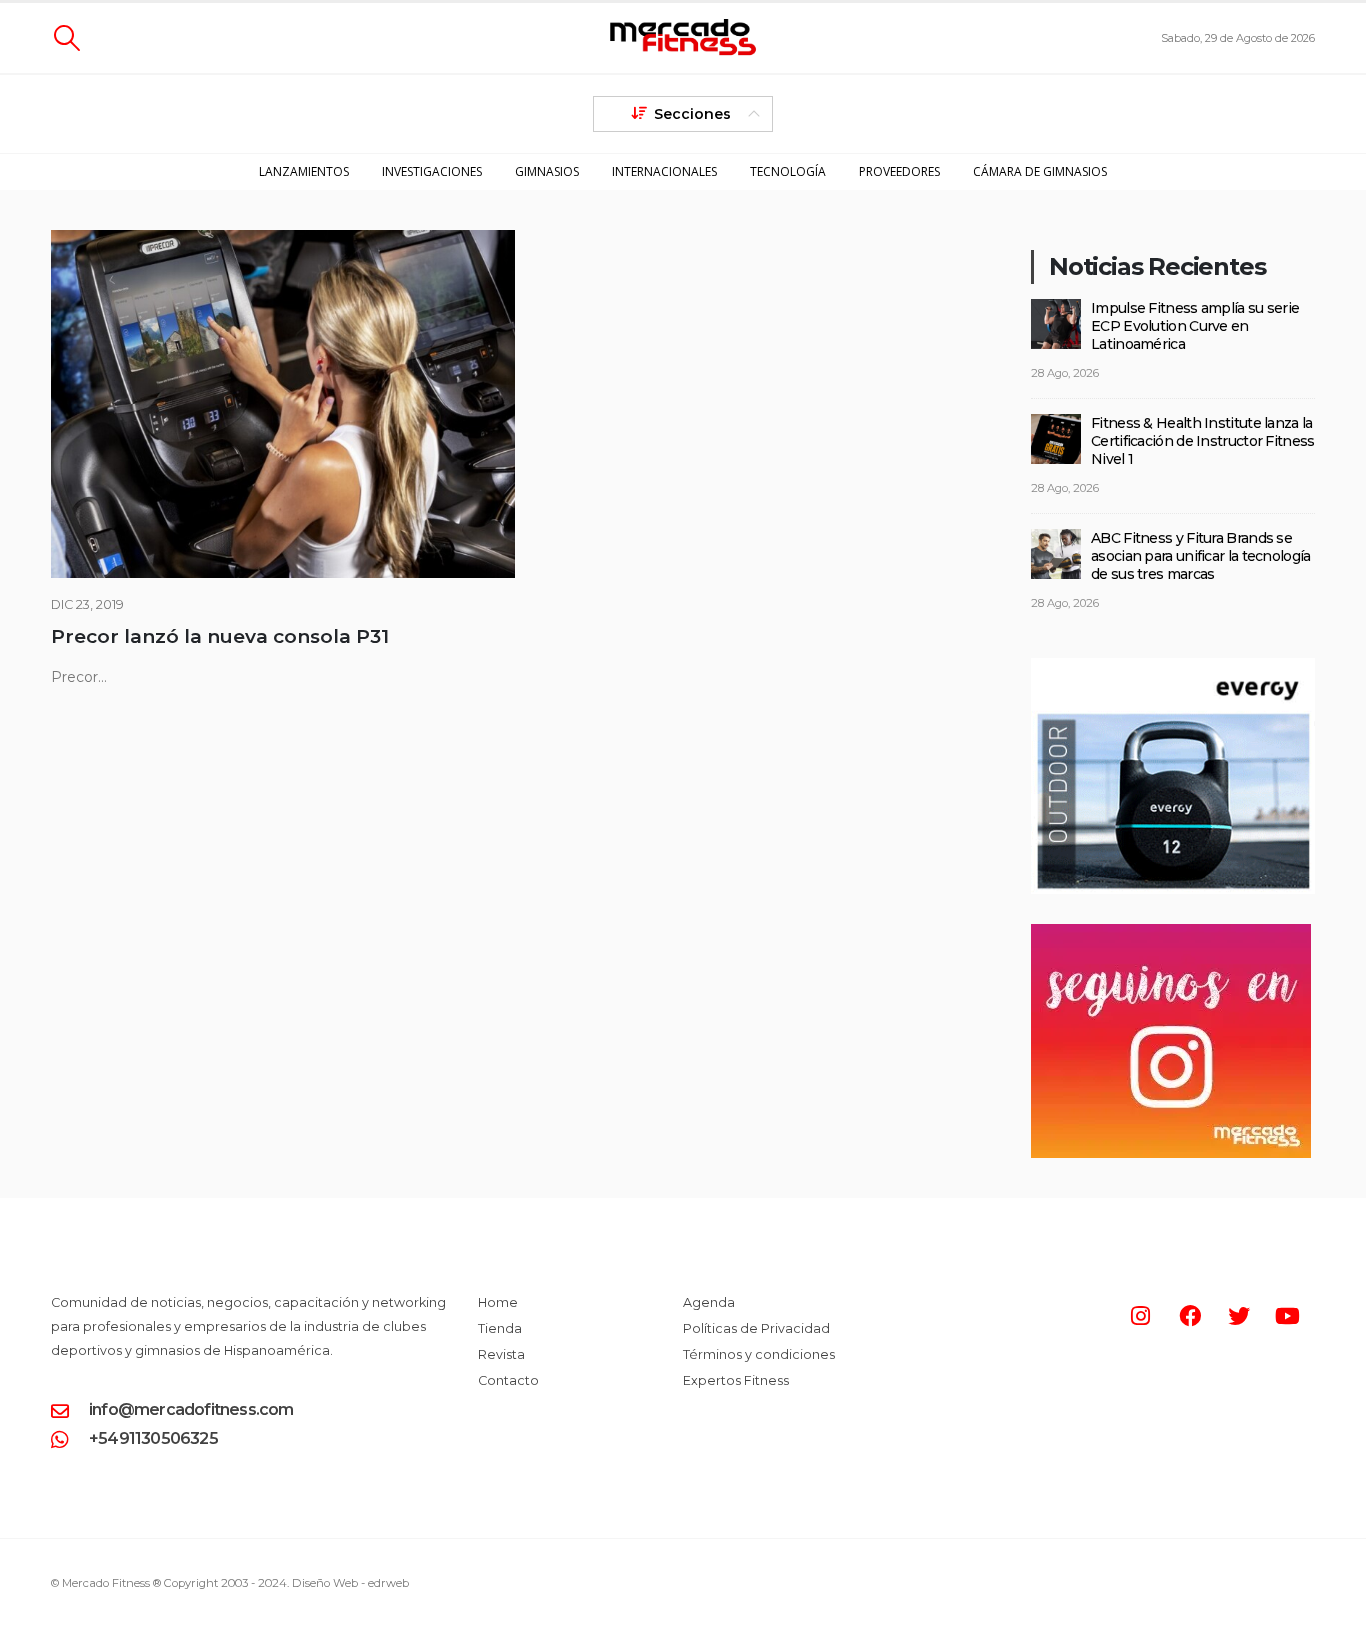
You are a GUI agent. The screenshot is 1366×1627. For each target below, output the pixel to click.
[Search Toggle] (66, 38)
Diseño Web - (350, 1583)
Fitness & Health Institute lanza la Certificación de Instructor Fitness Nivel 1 (1203, 441)
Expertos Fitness (736, 1380)
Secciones (692, 114)
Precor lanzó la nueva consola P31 (220, 636)
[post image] (283, 404)
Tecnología (788, 171)
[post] (1056, 322)
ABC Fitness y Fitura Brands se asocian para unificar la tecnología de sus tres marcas (1201, 556)
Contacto (508, 1380)
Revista (501, 1354)
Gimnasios (547, 171)
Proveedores (899, 171)
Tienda (500, 1328)
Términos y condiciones (759, 1354)
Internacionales (664, 171)
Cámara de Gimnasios (1040, 171)
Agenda (709, 1302)
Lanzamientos (304, 171)
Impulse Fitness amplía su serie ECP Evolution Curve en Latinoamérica (1195, 326)
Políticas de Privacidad (756, 1328)
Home (498, 1302)
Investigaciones (432, 171)
